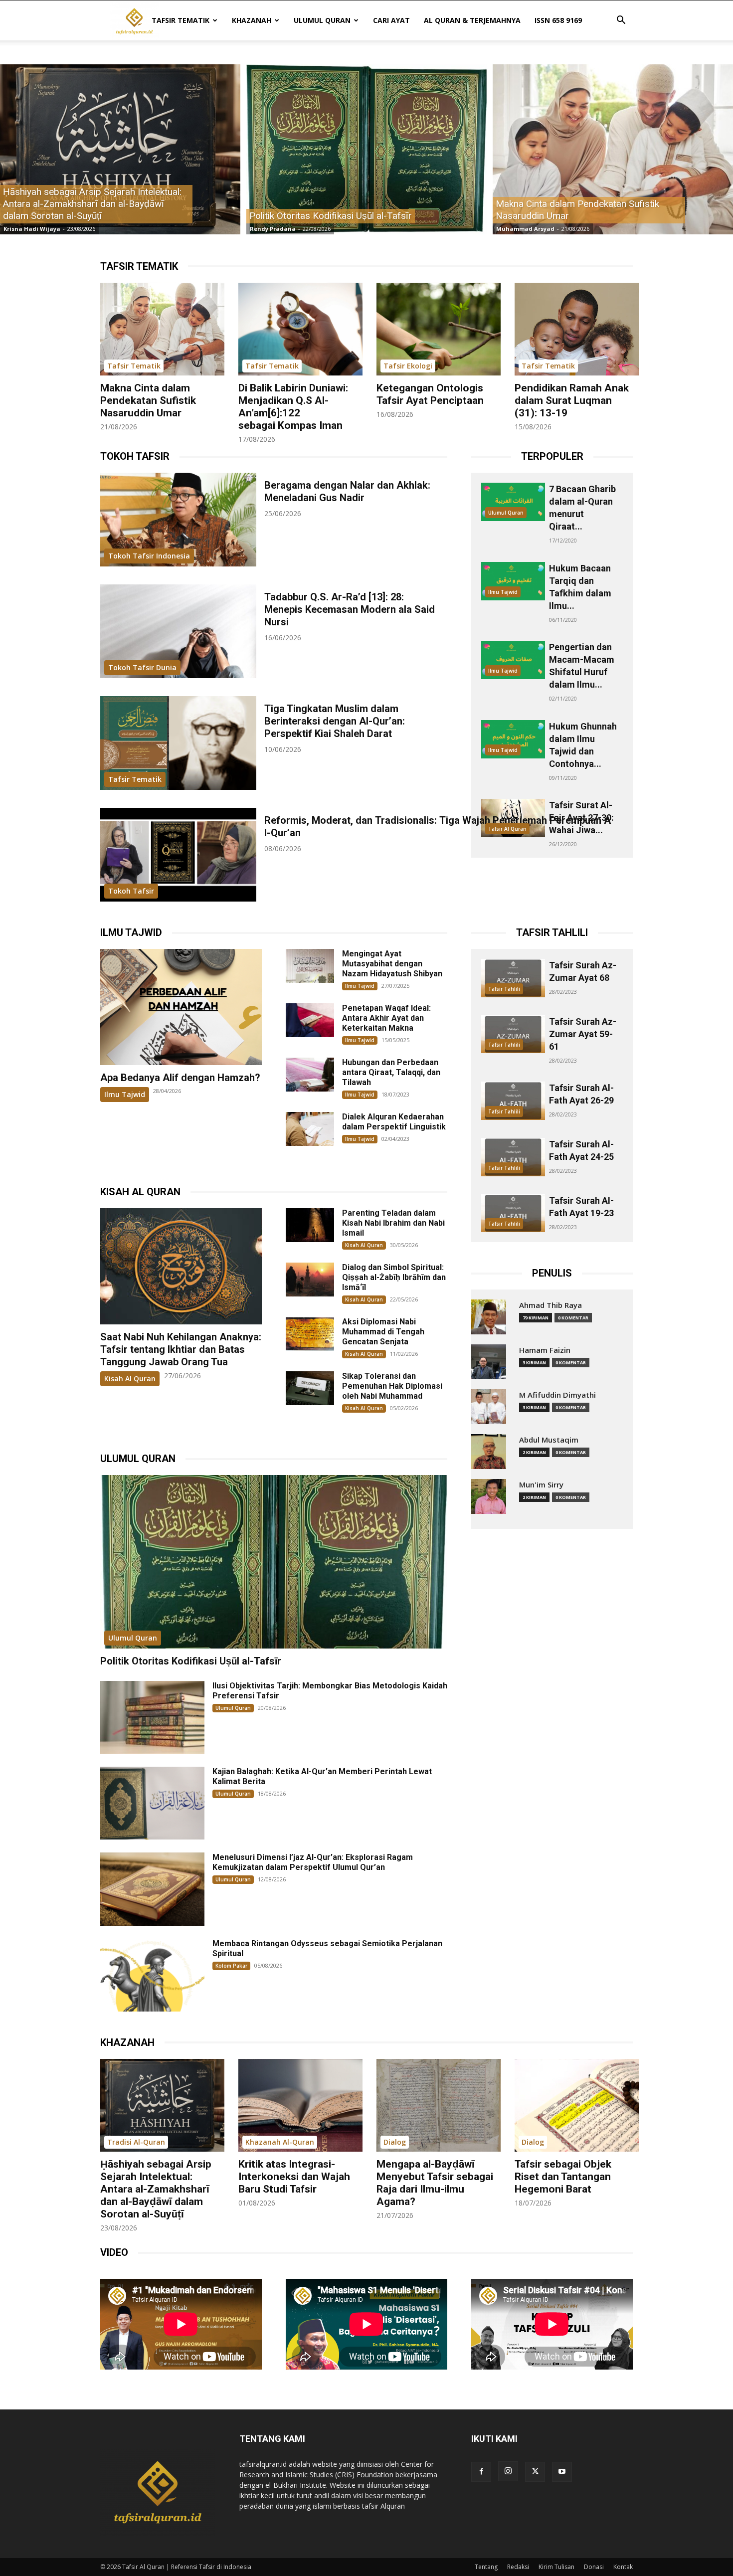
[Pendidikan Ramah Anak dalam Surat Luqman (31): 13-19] (577, 329)
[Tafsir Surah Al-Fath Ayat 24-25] (513, 1157)
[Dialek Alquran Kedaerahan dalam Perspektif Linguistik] (310, 1129)
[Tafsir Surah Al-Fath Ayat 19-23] (513, 1213)
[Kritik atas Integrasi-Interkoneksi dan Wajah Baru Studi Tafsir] (300, 2106)
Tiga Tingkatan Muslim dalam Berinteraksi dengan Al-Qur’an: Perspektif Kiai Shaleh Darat (335, 721)
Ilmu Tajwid (503, 592)
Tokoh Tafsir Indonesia (149, 556)
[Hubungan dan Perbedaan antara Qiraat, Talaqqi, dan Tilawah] (310, 1075)
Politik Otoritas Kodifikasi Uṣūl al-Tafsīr (191, 1661)
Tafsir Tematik (181, 20)
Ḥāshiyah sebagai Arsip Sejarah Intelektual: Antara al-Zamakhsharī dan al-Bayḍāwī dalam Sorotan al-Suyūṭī (156, 2189)
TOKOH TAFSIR (135, 456)
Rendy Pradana (273, 229)
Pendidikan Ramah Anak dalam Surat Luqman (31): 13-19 (572, 400)
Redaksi (518, 2567)
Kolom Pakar (231, 1966)
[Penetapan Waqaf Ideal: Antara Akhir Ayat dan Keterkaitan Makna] (310, 1020)
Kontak (623, 2567)
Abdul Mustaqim (549, 1440)
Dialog (395, 2142)
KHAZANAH (127, 2042)
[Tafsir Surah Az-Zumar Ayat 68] (513, 978)
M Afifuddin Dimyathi (557, 1395)
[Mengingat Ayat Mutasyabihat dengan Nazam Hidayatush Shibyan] (310, 966)
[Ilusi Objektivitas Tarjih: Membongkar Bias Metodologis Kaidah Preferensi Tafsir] (152, 1717)
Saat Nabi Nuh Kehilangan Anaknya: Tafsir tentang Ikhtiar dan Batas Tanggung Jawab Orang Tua (181, 1349)
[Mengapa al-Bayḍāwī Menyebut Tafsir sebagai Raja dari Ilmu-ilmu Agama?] (439, 2106)
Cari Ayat (391, 20)
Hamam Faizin (545, 1350)
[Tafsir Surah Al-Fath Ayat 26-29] (513, 1101)
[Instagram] (508, 2471)
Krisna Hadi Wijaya (32, 229)
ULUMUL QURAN (138, 1459)
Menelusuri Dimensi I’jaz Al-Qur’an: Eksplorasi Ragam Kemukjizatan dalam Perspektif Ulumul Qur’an (313, 1862)
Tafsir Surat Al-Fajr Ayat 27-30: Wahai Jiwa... (581, 818)
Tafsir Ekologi (408, 366)
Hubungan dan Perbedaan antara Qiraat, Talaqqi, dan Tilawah (391, 1072)
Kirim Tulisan (556, 2567)
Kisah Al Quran (130, 1379)
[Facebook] (481, 2472)
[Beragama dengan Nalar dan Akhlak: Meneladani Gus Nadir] (178, 520)
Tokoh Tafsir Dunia (142, 667)
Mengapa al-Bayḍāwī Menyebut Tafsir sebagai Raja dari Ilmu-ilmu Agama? (435, 2183)
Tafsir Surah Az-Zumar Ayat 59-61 (583, 1034)
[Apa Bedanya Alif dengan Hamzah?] (181, 1007)
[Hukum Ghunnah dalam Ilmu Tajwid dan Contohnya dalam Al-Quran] (513, 739)
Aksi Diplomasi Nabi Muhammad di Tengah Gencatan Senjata (383, 1332)
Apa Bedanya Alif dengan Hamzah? (180, 1078)
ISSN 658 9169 (558, 20)
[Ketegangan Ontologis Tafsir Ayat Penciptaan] (439, 329)
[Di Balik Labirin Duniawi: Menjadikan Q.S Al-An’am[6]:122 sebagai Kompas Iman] (300, 329)
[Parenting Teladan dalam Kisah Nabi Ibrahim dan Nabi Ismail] (310, 1225)
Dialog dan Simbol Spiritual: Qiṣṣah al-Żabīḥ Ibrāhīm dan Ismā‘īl (394, 1277)
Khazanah (252, 20)
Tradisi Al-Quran (136, 2142)
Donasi (594, 2567)
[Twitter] (535, 2472)
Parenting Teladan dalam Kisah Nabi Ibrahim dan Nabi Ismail (393, 1223)
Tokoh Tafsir (131, 891)
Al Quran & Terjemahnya (472, 20)
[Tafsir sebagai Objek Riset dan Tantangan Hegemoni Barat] (577, 2106)
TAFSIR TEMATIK (139, 266)
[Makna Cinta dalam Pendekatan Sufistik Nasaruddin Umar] (613, 149)
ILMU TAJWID (131, 932)
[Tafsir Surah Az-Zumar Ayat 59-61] (513, 1034)
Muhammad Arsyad (525, 229)
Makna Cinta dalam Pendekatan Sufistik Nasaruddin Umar (148, 400)
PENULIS (552, 1273)
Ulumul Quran (322, 20)
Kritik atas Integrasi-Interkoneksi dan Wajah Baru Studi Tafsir (294, 2177)
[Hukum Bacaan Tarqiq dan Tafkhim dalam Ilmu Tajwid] (513, 581)
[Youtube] (562, 2472)
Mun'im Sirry (541, 1485)
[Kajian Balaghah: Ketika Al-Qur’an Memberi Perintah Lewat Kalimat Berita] (152, 1803)
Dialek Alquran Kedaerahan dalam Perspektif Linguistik (394, 1122)
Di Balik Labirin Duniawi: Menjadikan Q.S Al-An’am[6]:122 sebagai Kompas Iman (293, 407)
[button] (621, 21)
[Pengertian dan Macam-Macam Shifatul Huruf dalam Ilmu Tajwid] (513, 660)
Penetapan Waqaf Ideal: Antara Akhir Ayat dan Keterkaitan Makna (386, 1018)
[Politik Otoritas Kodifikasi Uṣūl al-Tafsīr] (366, 149)
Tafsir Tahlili (504, 989)
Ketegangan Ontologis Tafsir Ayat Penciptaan (430, 394)
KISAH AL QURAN (140, 1192)
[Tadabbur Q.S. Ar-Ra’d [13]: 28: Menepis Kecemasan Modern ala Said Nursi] (178, 631)
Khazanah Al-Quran (280, 2142)
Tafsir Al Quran (507, 829)
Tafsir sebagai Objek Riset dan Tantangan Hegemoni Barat (563, 2177)
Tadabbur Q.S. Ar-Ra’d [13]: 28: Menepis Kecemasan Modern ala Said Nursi (350, 609)
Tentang (486, 2567)
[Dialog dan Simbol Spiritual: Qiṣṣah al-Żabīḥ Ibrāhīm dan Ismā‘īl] (310, 1280)
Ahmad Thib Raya (550, 1305)
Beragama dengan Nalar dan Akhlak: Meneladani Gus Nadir (347, 491)
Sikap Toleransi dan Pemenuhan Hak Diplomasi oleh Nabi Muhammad (392, 1386)
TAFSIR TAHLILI (552, 932)
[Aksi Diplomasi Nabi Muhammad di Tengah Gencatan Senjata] (310, 1334)
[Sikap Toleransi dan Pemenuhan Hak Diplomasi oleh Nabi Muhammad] (310, 1388)
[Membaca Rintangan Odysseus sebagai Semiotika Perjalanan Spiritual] (152, 1975)
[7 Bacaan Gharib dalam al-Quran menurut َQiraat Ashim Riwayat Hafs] (513, 502)
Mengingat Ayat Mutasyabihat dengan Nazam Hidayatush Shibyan (392, 964)
